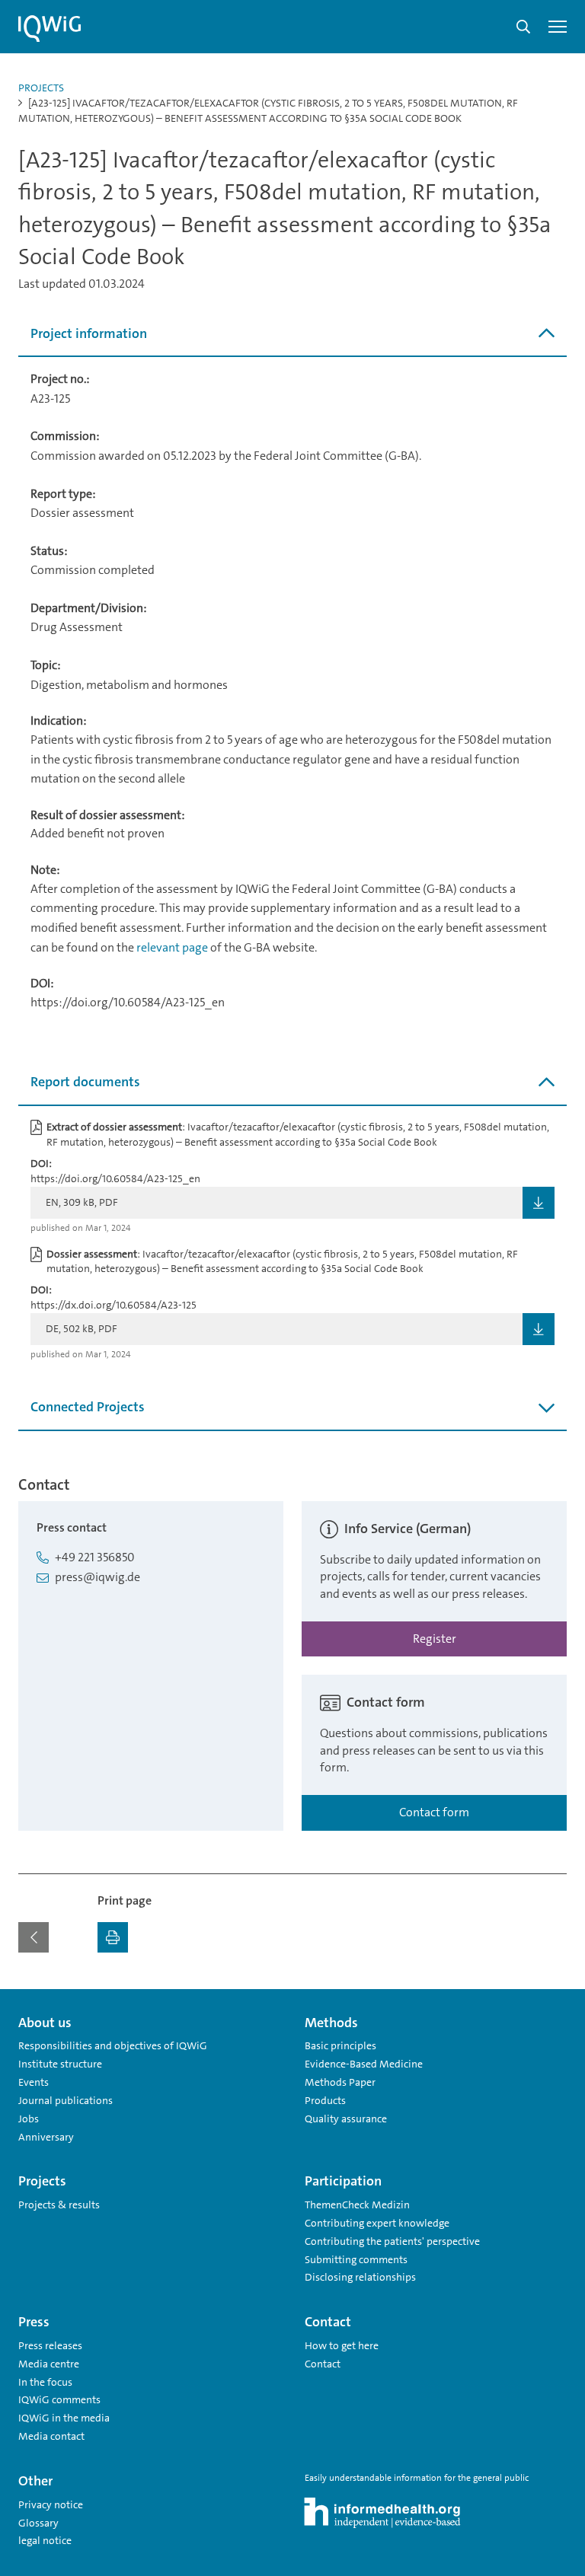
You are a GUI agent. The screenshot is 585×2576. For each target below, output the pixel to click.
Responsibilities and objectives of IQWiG (113, 2045)
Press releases (50, 2345)
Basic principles (340, 2045)
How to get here (342, 2345)
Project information (89, 333)
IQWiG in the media (64, 2418)
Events (34, 2082)
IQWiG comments (59, 2399)
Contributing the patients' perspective (392, 2241)
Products (325, 2100)
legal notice (45, 2540)
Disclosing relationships (360, 2277)
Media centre (49, 2364)
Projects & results (59, 2205)
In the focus (45, 2382)
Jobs (29, 2119)
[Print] (113, 1937)
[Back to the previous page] (34, 1937)
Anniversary (46, 2137)
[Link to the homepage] (50, 29)
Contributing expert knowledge (377, 2223)
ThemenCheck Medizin (357, 2205)
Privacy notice (51, 2504)
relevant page (172, 947)
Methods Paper (340, 2082)
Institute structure (60, 2064)
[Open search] (523, 27)
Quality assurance (346, 2119)
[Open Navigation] (558, 27)
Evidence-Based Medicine (364, 2064)
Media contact (51, 2436)
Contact (323, 2364)
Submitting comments (356, 2259)
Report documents (85, 1082)
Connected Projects (88, 1407)
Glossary (38, 2523)
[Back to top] (551, 1998)
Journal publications (66, 2100)
